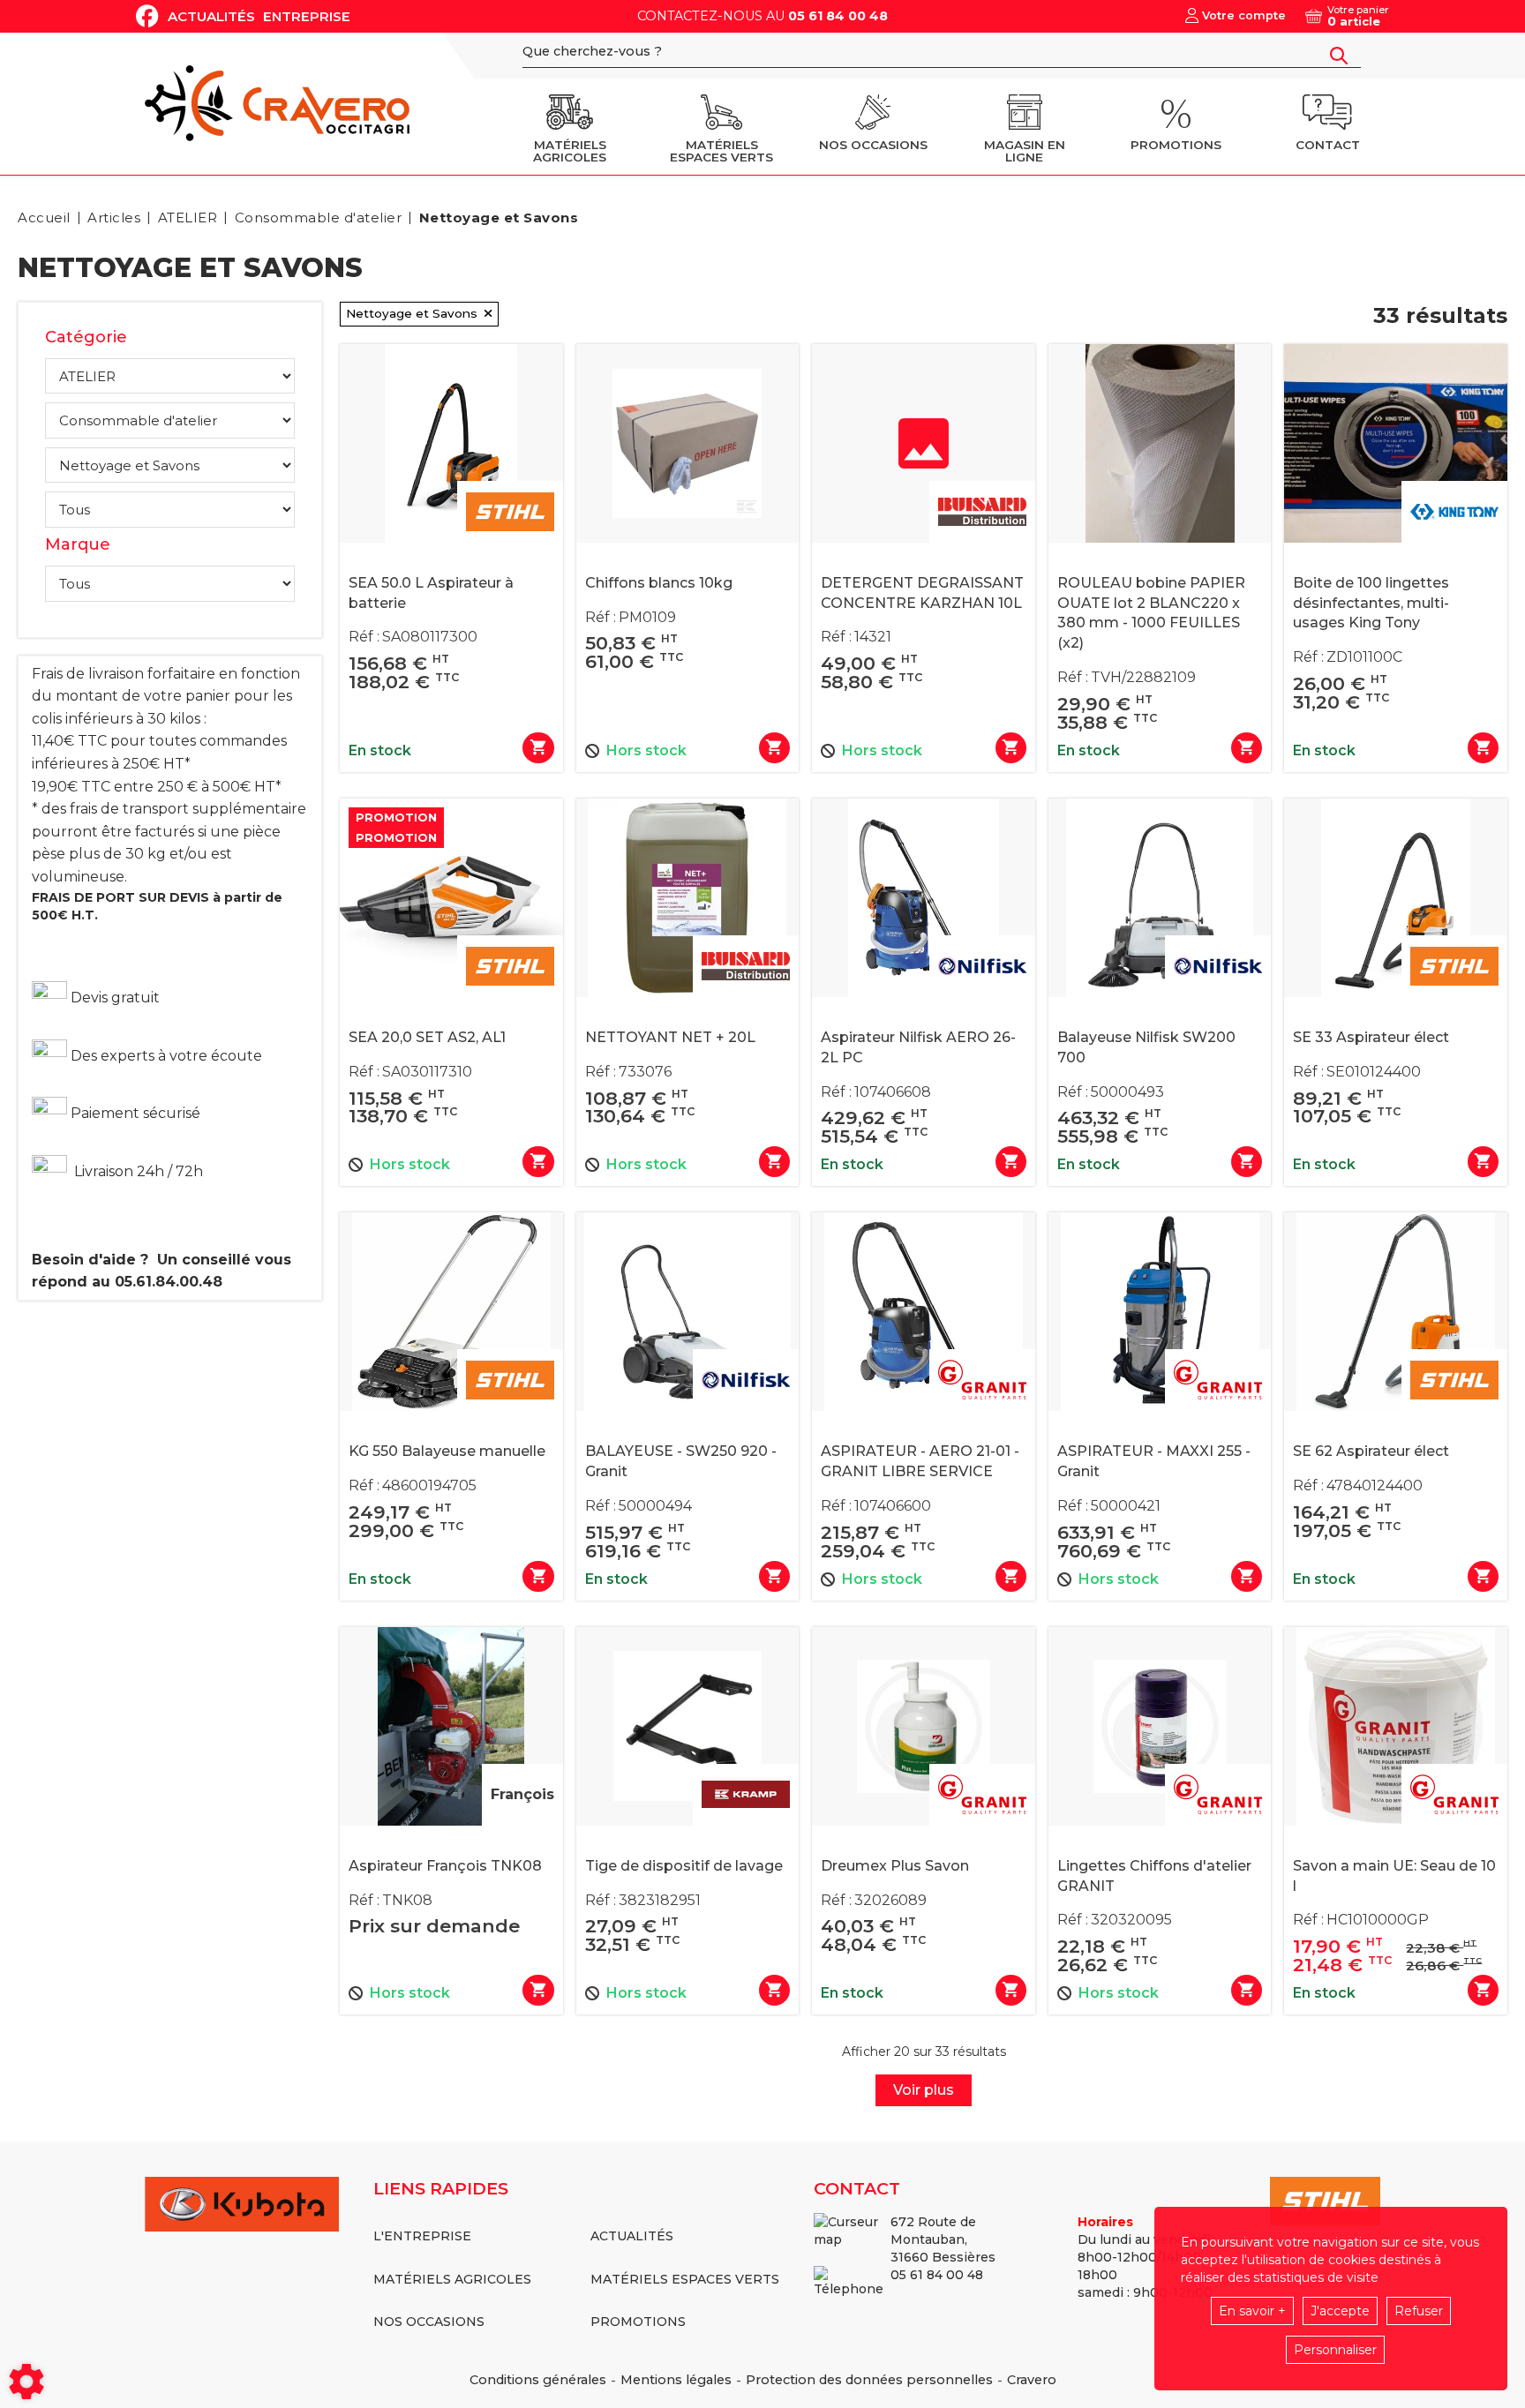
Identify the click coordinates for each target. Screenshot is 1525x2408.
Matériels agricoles (452, 2279)
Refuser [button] (1419, 2311)
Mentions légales (676, 2380)
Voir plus (924, 2090)
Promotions (638, 2322)
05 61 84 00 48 (838, 16)
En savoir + (1252, 2311)
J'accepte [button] (1340, 2311)
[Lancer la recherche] (1339, 56)
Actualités (211, 16)
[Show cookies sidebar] (26, 2382)
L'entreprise (422, 2236)
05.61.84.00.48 (169, 1282)
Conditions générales (538, 2380)
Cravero (1032, 2380)
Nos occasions (429, 2322)
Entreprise (307, 16)
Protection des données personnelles (869, 2380)
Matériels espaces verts (685, 2279)
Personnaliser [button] (1335, 2350)
